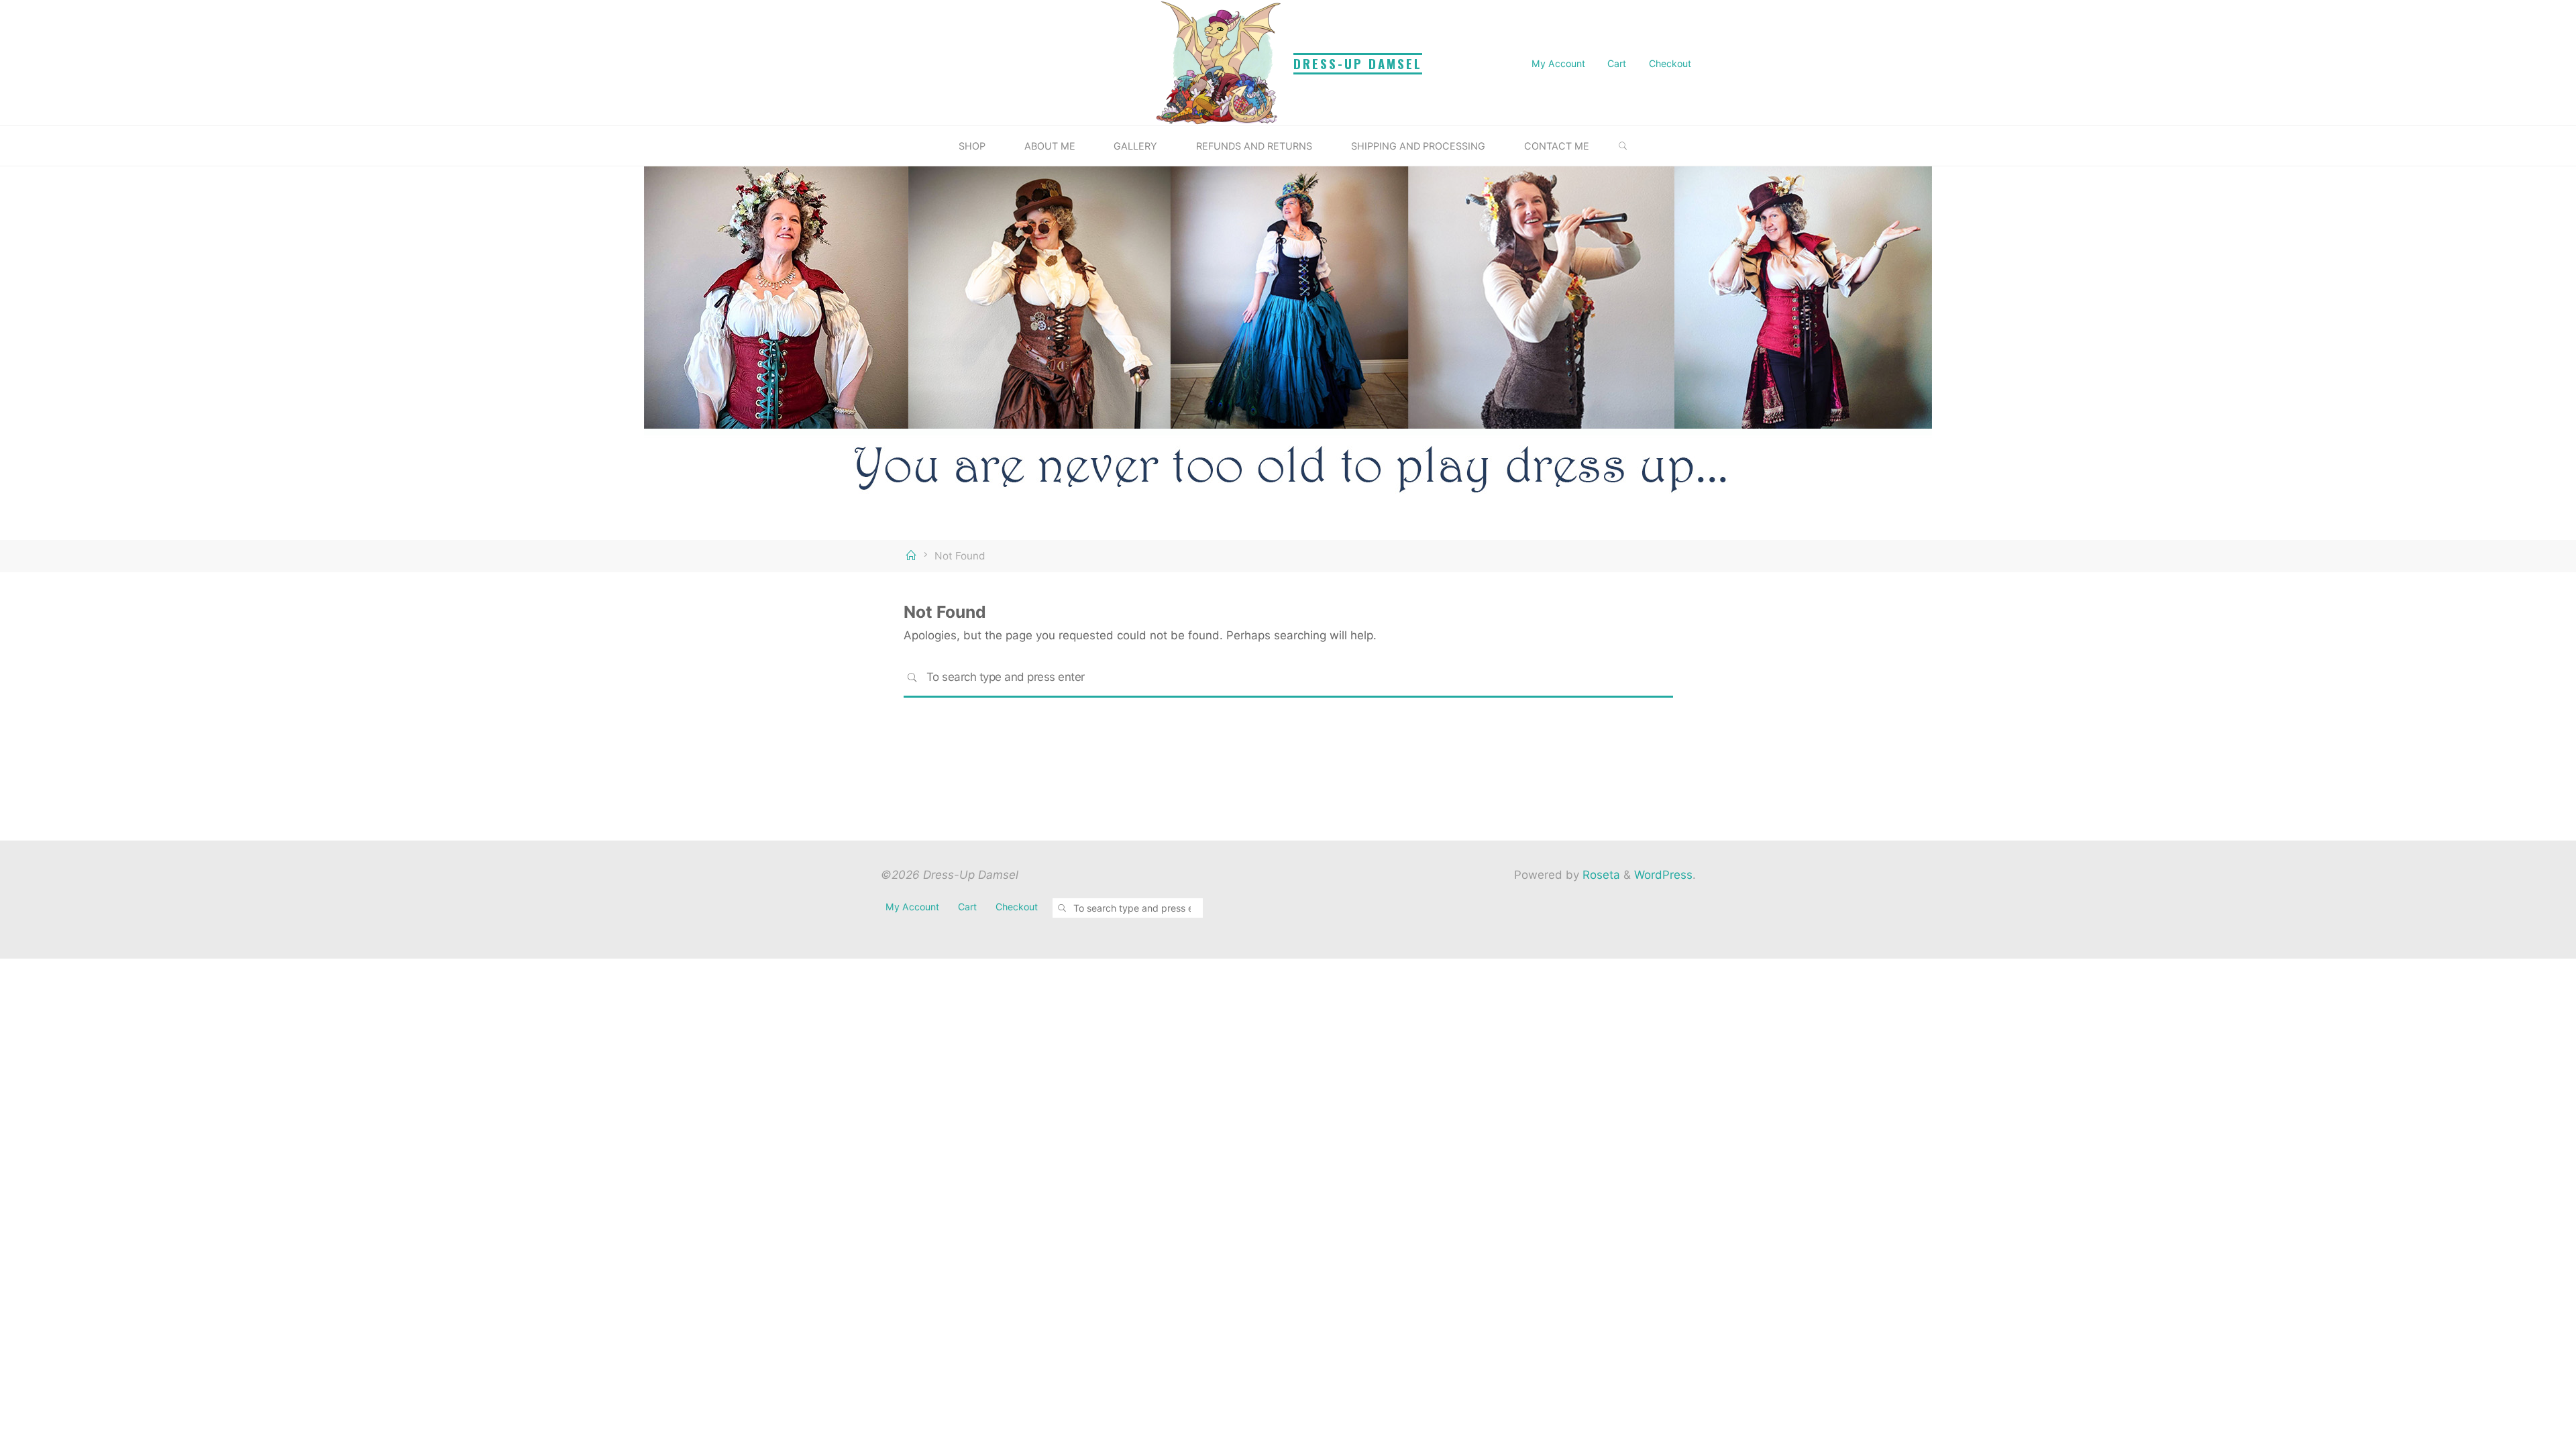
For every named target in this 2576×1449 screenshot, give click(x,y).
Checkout (1670, 63)
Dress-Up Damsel (1358, 63)
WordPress (1663, 875)
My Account (1558, 63)
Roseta (1600, 875)
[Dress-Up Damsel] (1221, 62)
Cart (1617, 63)
